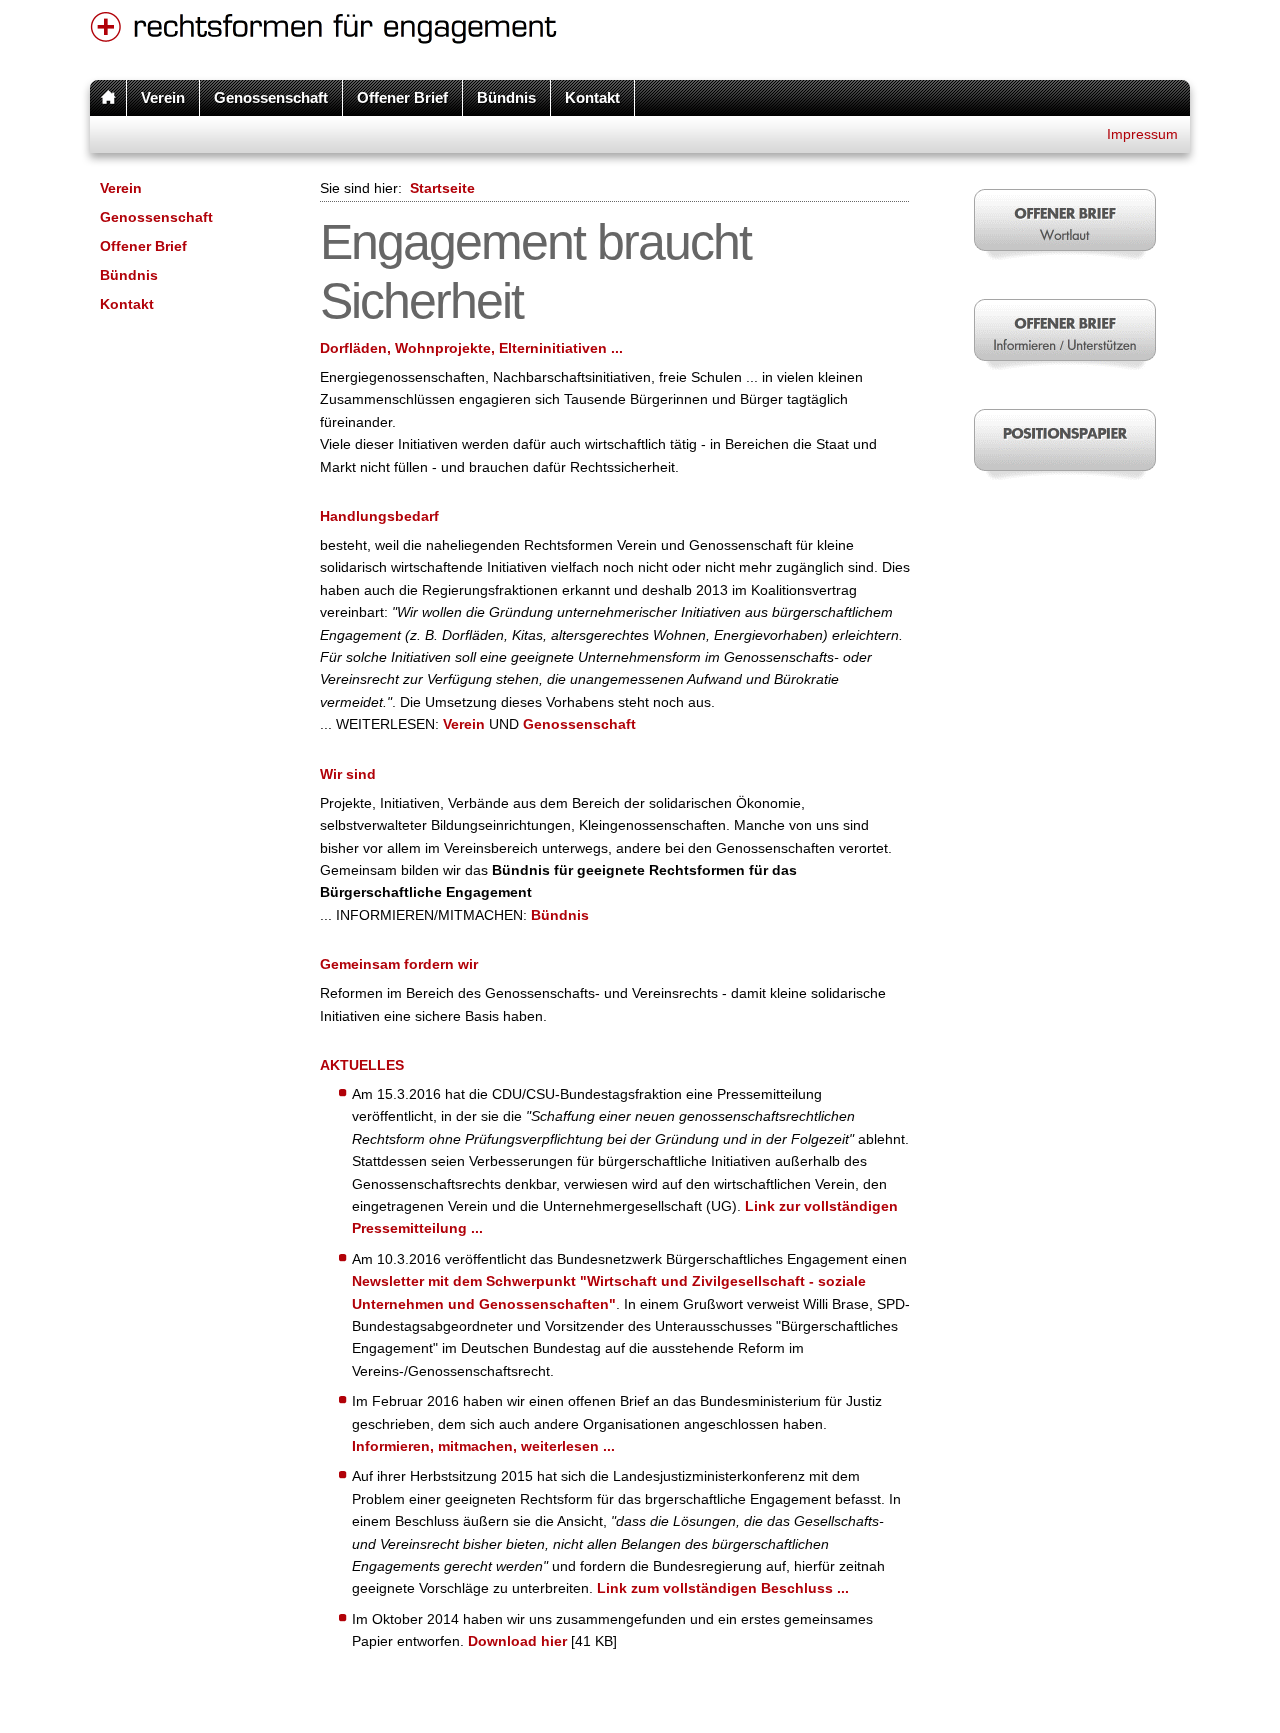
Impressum (1142, 134)
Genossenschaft (271, 97)
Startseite (442, 188)
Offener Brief (402, 97)
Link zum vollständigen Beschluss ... (723, 1588)
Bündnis (506, 97)
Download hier (517, 1641)
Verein (163, 97)
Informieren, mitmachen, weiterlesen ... (483, 1446)
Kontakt (592, 97)
